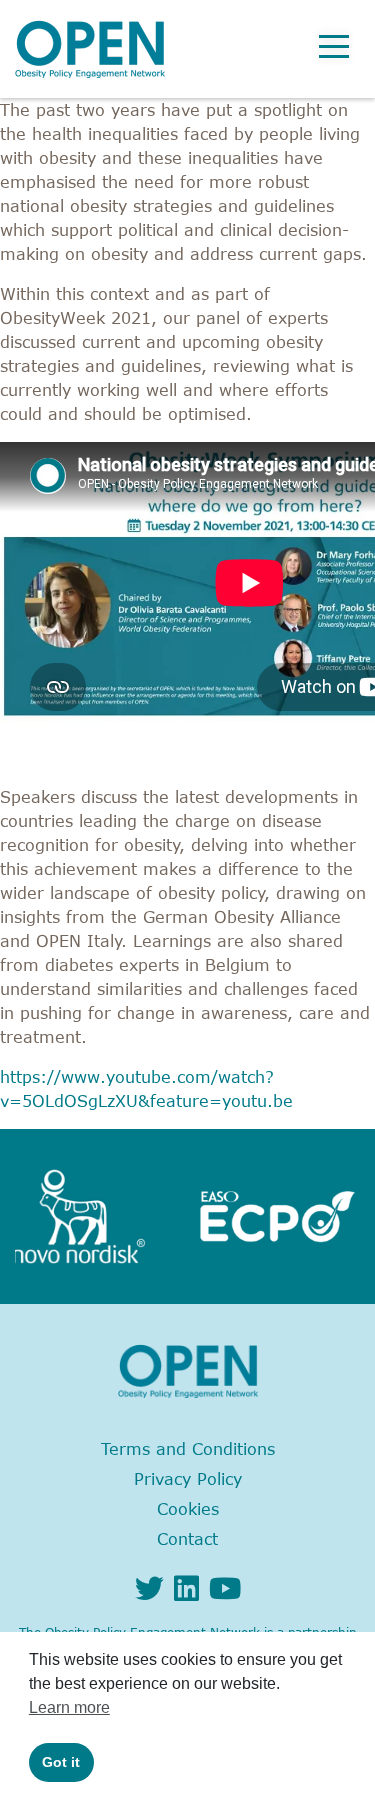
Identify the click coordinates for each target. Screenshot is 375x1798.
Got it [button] (61, 1762)
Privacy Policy (188, 1479)
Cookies (188, 1509)
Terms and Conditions (188, 1449)
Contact (187, 1539)
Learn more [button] (69, 1707)
